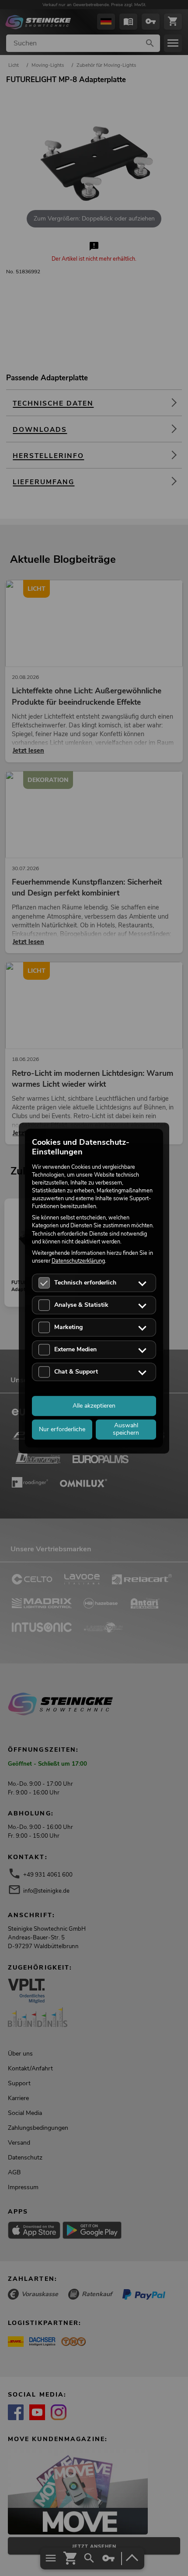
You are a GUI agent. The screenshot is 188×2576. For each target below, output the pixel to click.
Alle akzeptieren (94, 1406)
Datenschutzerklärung (78, 1261)
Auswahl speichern (126, 1429)
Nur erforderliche (62, 1429)
